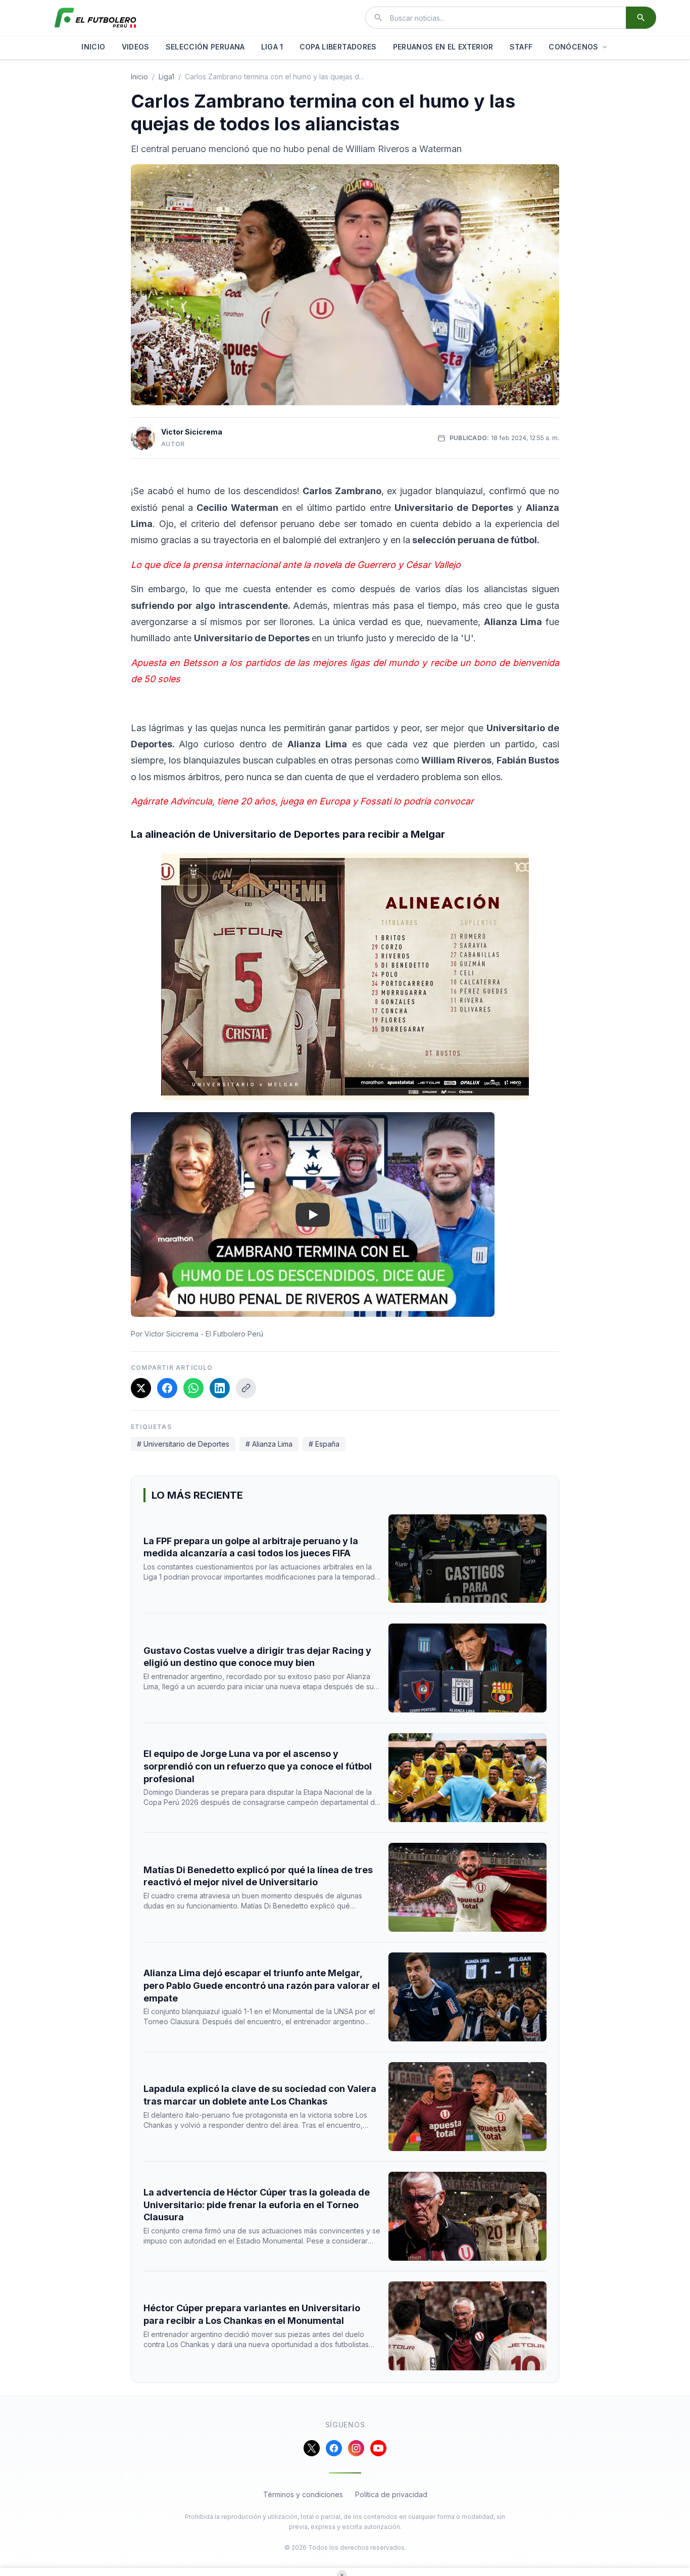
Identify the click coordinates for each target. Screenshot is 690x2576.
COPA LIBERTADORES (338, 47)
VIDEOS (136, 47)
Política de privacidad (391, 2494)
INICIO (93, 47)
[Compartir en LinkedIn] (220, 1388)
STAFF (521, 47)
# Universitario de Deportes (183, 1444)
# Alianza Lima (269, 1444)
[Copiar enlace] (246, 1388)
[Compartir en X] (141, 1388)
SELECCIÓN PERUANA (205, 47)
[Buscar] (641, 18)
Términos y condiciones (303, 2494)
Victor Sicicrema (192, 432)
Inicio (139, 77)
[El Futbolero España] (95, 18)
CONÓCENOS (573, 47)
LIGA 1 (272, 47)
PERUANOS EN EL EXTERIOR (443, 47)
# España (324, 1444)
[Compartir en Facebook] (167, 1388)
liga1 (166, 77)
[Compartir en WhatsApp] (193, 1388)
